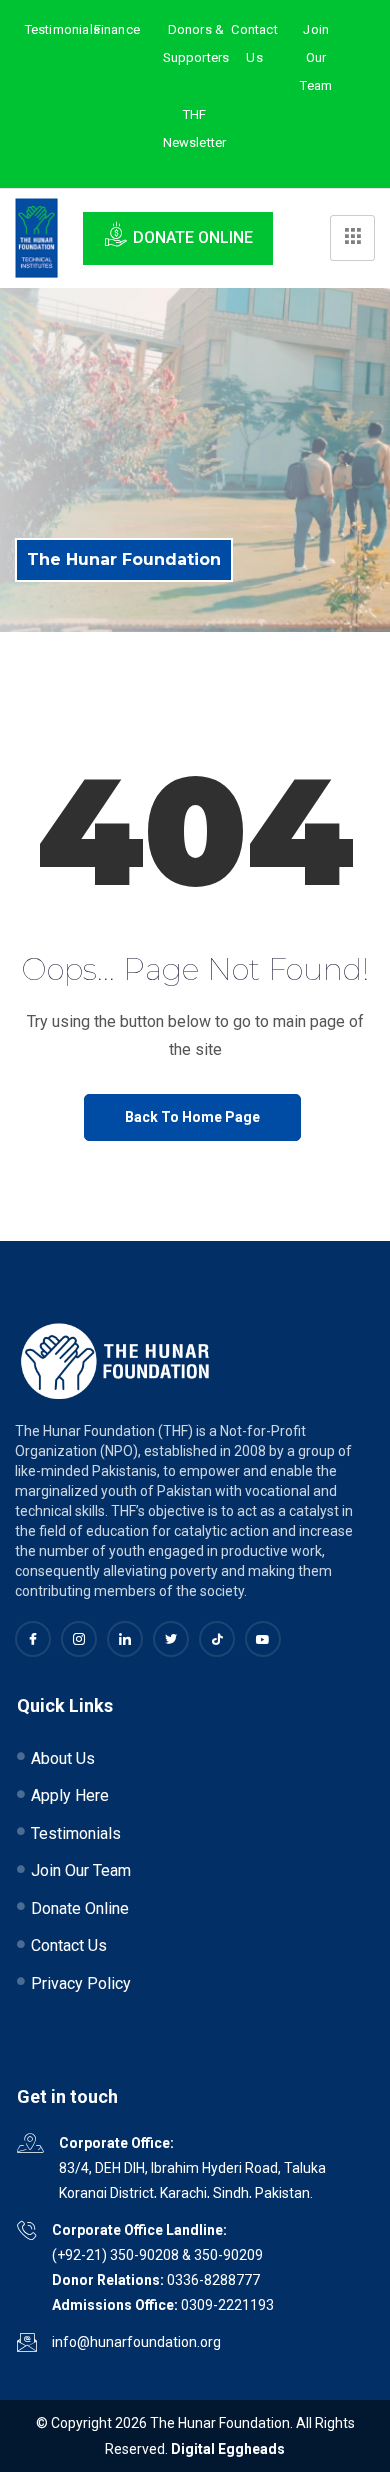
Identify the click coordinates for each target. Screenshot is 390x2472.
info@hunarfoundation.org (136, 2342)
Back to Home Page (192, 1117)
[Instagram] (79, 1639)
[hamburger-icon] (352, 238)
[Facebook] (33, 1639)
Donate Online (193, 237)
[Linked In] (125, 1639)
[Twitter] (171, 1639)
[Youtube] (263, 1639)
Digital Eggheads (228, 2449)
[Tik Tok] (217, 1639)
